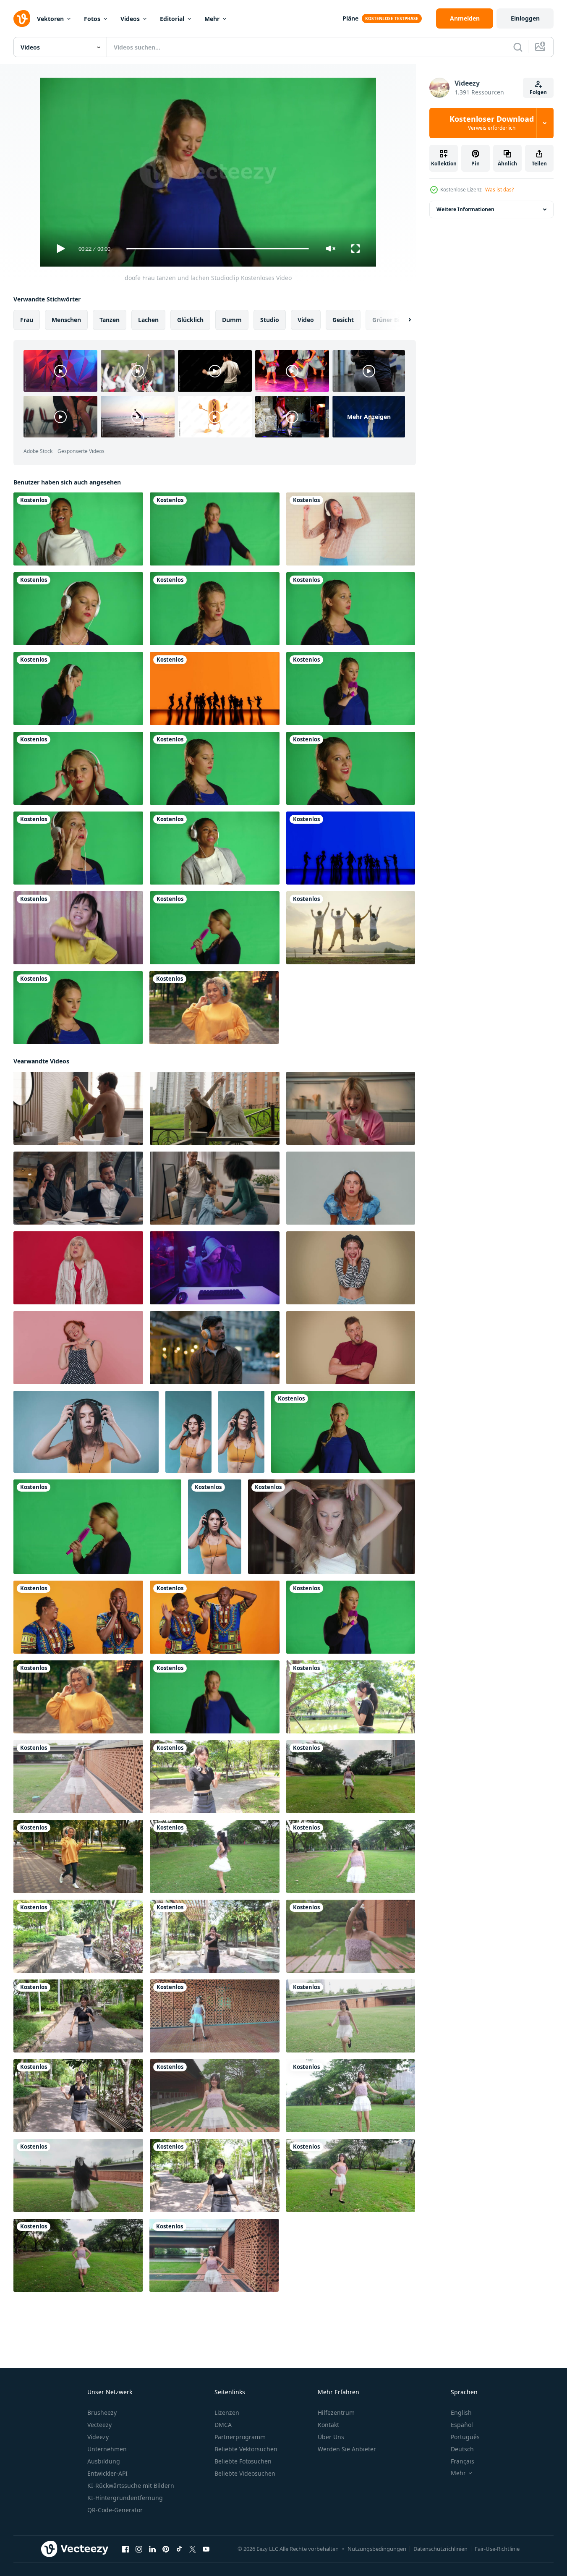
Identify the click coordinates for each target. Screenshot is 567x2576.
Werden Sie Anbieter (347, 2449)
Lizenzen (227, 2412)
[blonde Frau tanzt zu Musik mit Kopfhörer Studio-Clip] (78, 848)
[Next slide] (402, 320)
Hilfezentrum (336, 2412)
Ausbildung (104, 2461)
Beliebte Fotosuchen (243, 2461)
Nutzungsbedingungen (377, 2549)
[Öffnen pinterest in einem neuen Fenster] (166, 2549)
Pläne (350, 18)
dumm (232, 320)
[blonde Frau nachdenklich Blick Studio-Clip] (215, 768)
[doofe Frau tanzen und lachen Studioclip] (343, 1432)
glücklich (190, 320)
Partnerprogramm (240, 2437)
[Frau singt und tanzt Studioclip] (215, 928)
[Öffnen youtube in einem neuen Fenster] (206, 2549)
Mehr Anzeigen (369, 417)
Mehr (212, 19)
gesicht (343, 320)
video (306, 320)
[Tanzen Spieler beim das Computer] (215, 1268)
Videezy (98, 2437)
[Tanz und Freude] (215, 689)
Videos (130, 19)
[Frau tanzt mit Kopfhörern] (351, 529)
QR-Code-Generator (115, 2510)
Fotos (92, 19)
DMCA (223, 2425)
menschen (66, 320)
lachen (148, 320)
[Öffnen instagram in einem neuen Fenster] (139, 2549)
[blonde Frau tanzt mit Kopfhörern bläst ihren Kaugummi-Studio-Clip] (78, 609)
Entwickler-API (107, 2473)
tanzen (110, 320)
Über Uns (331, 2437)
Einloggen (525, 18)
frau (27, 320)
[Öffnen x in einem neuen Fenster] (193, 2549)
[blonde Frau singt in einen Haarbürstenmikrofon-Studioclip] (351, 689)
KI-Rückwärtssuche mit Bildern (131, 2486)
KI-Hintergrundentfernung (125, 2498)
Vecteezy (99, 2425)
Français (462, 2461)
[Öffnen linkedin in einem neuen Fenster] (152, 2549)
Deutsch (462, 2449)
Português (465, 2437)
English (461, 2412)
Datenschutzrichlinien (440, 2549)
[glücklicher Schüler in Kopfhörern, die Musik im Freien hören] (214, 1008)
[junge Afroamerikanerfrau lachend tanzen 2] (78, 529)
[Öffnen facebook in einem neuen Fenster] (125, 2549)
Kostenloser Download (492, 123)
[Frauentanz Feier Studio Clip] (215, 529)
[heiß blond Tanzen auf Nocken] (332, 1527)
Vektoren (50, 19)
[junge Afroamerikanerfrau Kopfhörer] (215, 848)
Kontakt (328, 2425)
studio (270, 320)
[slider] (217, 249)
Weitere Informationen (465, 209)
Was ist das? (499, 190)
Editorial (172, 19)
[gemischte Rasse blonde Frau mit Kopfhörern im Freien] (78, 1856)
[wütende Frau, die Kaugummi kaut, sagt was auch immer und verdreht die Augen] (351, 768)
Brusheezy (102, 2412)
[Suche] (518, 47)
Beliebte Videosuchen (245, 2473)
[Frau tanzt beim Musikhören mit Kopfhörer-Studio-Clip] (78, 689)
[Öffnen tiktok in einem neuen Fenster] (179, 2549)
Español (462, 2425)
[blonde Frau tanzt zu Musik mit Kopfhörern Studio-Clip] (78, 768)
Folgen (538, 92)
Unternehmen (107, 2449)
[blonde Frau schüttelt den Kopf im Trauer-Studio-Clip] (215, 609)
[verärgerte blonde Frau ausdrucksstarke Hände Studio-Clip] (351, 609)
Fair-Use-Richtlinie (497, 2549)
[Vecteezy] (22, 18)
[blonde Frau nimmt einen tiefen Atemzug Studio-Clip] (78, 1008)
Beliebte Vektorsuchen (246, 2449)
